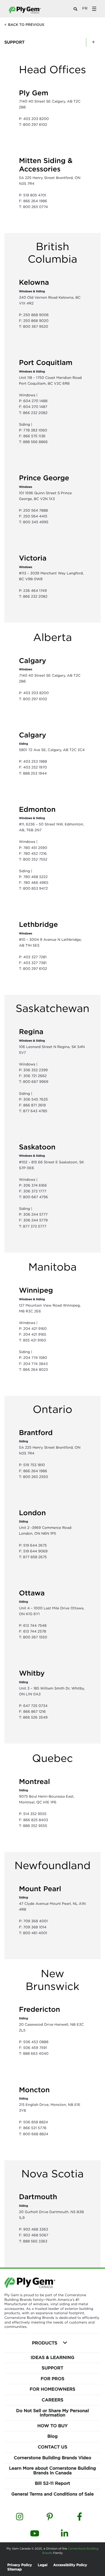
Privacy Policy (20, 2565)
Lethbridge (38, 925)
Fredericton (40, 2009)
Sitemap (15, 2569)
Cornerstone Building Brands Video (52, 2458)
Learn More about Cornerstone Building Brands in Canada (52, 2471)
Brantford (36, 1433)
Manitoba (52, 1267)
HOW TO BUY (52, 2426)
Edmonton (37, 809)
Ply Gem (34, 93)
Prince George (44, 478)
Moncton (34, 2090)
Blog (52, 2436)
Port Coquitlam (46, 363)
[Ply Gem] (25, 10)
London (32, 1513)
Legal (42, 2565)
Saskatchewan (52, 1008)
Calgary (33, 661)
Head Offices (52, 69)
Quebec (52, 1758)
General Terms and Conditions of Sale (53, 2494)
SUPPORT (52, 2368)
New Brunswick (52, 1980)
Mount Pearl (40, 1889)
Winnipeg (36, 1290)
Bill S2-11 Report (52, 2483)
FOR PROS (53, 2379)
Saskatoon (37, 1147)
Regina (31, 1032)
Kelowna (34, 282)
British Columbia (52, 253)
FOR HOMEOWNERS (52, 2389)
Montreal (34, 1782)
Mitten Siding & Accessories (46, 165)
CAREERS (52, 2400)
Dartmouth (38, 2197)
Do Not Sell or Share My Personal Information (52, 2413)
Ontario (52, 1409)
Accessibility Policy (70, 2565)
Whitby (32, 1673)
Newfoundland (53, 1865)
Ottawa (32, 1593)
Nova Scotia (52, 2174)
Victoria (33, 558)
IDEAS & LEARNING (52, 2358)
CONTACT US (52, 2447)
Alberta (52, 637)
